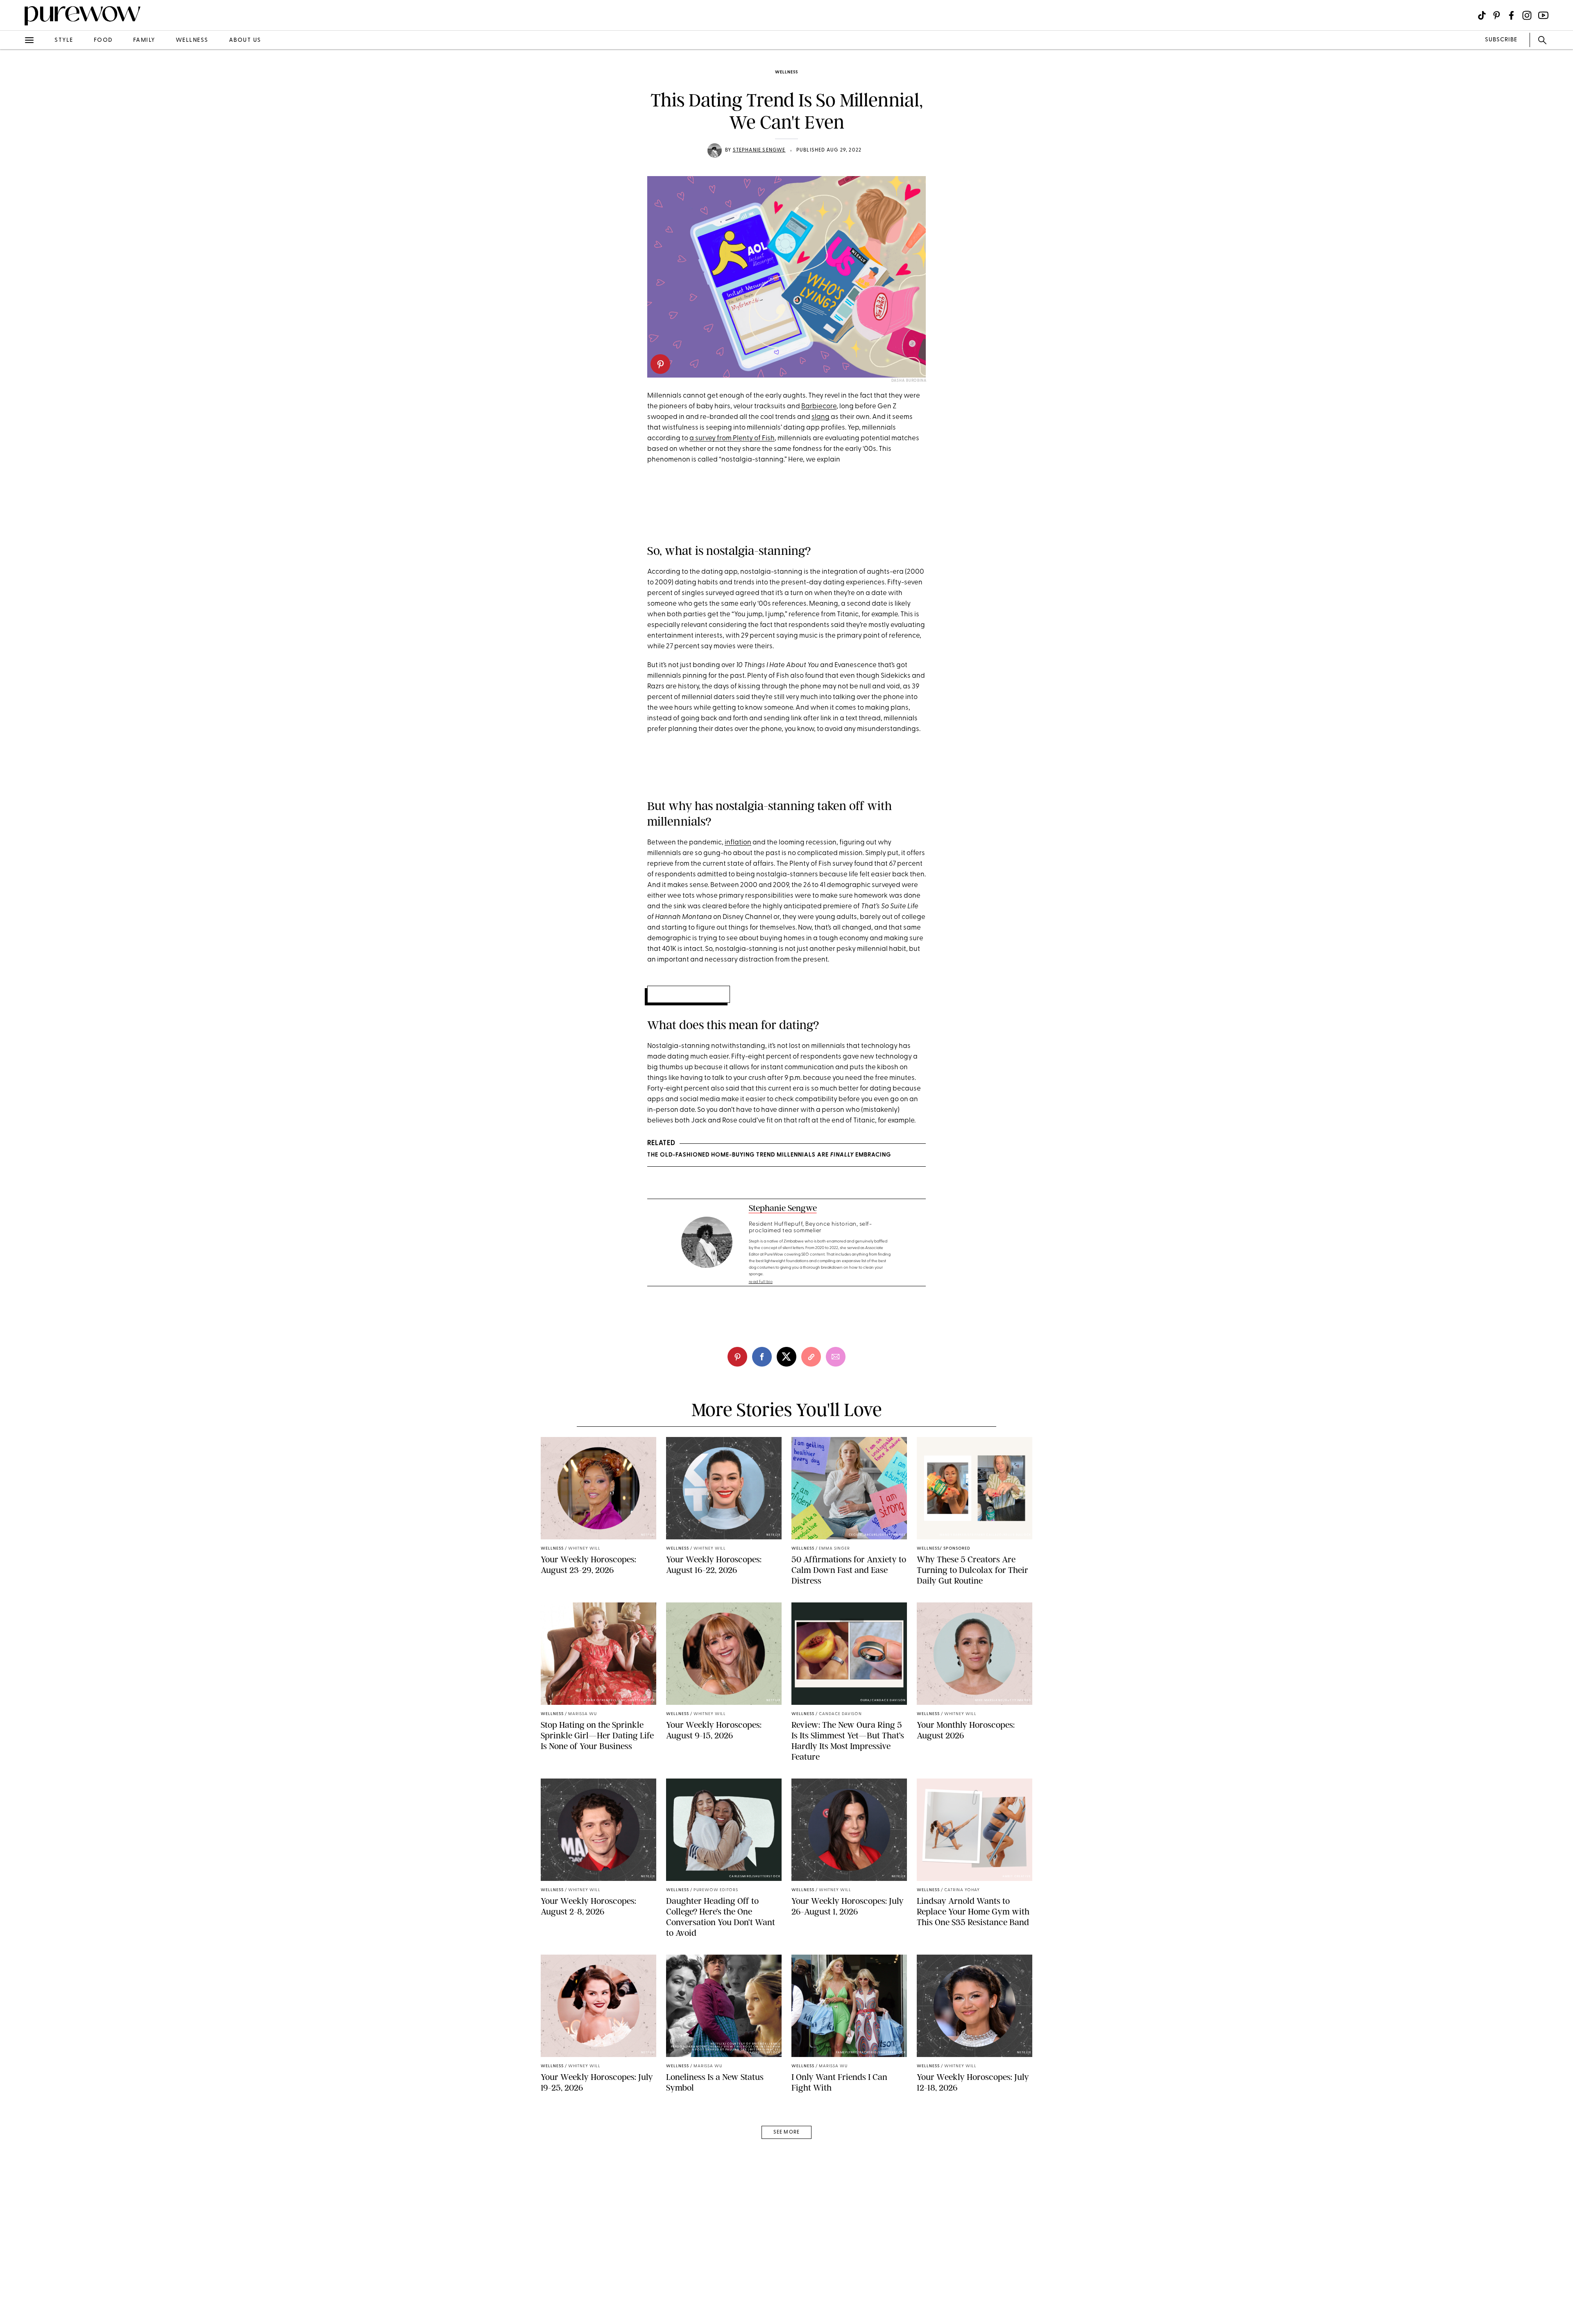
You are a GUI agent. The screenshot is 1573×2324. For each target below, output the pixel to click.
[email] (16, 195)
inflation (738, 843)
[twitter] (16, 151)
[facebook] (16, 129)
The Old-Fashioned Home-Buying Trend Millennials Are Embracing (769, 1155)
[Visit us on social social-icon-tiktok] (1482, 15)
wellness (192, 40)
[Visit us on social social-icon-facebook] (1511, 15)
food (103, 40)
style (64, 40)
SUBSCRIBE (1501, 40)
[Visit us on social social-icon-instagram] (1527, 15)
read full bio (761, 1282)
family (144, 40)
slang (820, 417)
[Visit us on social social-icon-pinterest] (1497, 15)
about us (245, 40)
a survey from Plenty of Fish (732, 438)
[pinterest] (16, 106)
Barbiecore (819, 406)
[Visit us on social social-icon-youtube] (1543, 15)
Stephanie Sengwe (759, 150)
